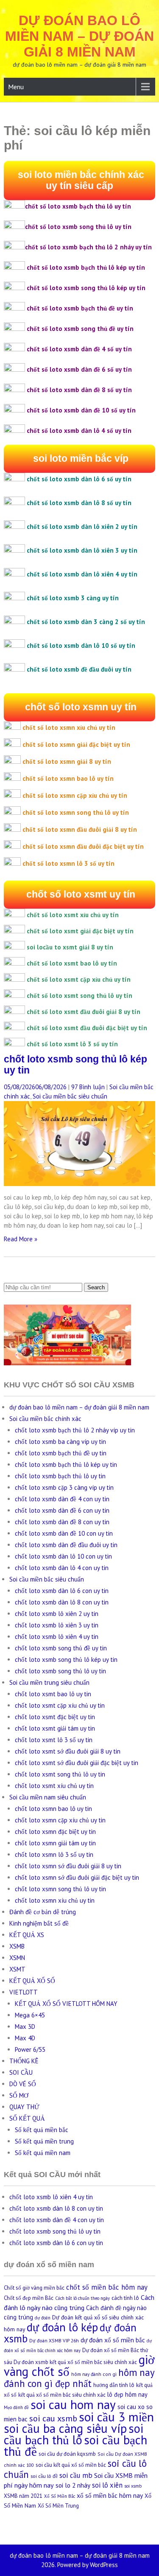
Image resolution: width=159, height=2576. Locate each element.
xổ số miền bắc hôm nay (110, 2495)
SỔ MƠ (19, 2095)
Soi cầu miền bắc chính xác (45, 1419)
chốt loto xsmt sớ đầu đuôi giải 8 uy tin (68, 1751)
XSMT (17, 1969)
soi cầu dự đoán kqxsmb (67, 2454)
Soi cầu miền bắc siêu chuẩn (70, 1096)
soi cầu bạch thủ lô (74, 2434)
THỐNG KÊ (24, 2061)
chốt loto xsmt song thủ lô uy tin (60, 1774)
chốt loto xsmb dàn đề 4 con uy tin (62, 1499)
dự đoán (43, 2318)
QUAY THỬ (24, 2107)
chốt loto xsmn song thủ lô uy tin (60, 1889)
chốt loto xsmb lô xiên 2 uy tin (57, 1614)
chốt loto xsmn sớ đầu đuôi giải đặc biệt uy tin (77, 1877)
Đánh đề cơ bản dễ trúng (43, 1912)
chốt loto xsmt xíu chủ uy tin (54, 1786)
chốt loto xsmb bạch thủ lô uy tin (60, 1476)
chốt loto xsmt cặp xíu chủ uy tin (60, 1705)
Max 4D (25, 2038)
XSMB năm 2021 (23, 2496)
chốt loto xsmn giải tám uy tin (55, 1843)
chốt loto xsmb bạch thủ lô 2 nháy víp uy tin (75, 1430)
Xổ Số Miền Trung (58, 2506)
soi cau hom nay (73, 2404)
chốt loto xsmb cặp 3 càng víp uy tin (64, 1487)
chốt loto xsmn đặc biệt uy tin (55, 1832)
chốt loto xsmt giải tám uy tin (55, 1728)
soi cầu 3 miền (116, 2417)
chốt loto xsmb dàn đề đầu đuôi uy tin (66, 1545)
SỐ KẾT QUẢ (27, 2118)
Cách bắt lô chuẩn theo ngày (82, 2298)
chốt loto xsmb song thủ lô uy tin (60, 1671)
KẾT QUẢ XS (27, 1935)
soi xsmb (133, 2486)
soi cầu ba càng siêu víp (65, 2428)
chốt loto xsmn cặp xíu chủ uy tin (60, 1820)
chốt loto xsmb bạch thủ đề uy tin (61, 1453)
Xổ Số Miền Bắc (60, 2496)
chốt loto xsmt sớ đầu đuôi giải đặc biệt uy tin (77, 1763)
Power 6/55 (30, 2049)
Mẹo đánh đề (16, 2407)
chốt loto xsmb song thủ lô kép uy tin (66, 1659)
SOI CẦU (21, 2072)
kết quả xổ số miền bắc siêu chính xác (62, 2395)
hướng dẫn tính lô (114, 2385)
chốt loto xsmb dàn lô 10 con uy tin (63, 1556)
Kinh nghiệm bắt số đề (39, 1923)
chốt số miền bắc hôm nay (107, 2287)
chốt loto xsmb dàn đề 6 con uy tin (62, 1510)
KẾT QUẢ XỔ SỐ (32, 1981)
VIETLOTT (24, 1992)
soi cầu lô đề (44, 2476)
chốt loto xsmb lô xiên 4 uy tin (57, 1637)
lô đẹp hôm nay (127, 2394)
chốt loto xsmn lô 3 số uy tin (54, 1854)
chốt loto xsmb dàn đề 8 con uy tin (62, 1522)
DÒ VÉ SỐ (23, 2084)
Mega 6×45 (30, 2015)
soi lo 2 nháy (73, 2485)
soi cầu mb (76, 2475)
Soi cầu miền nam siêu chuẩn (48, 1797)
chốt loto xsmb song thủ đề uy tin (61, 1648)
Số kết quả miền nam (43, 2153)
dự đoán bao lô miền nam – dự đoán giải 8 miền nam (79, 36)
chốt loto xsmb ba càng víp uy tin (60, 1442)
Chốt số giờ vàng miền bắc (34, 2288)
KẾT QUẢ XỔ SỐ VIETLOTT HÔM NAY (66, 2004)
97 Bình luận (88, 1087)
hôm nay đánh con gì (94, 2374)
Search (96, 1287)
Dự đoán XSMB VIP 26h (54, 2340)
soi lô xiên (107, 2485)
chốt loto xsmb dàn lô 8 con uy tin (62, 1602)
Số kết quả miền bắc (42, 2130)
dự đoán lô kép (62, 2327)
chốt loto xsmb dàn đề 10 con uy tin (64, 1533)
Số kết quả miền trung (44, 2141)
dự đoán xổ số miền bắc (113, 2340)
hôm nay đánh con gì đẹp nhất (79, 2378)
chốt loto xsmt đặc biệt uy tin (55, 1717)
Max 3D (25, 2027)
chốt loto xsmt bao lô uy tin (53, 1694)
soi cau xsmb (53, 2418)
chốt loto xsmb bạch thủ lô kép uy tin (66, 1465)
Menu (16, 87)
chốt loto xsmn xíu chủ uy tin (55, 1900)
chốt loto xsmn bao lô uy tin (53, 1809)
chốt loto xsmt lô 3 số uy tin (54, 1740)
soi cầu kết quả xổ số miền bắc (71, 2465)
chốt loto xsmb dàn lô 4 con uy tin (62, 1568)
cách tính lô (125, 2298)
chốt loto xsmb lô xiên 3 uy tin (57, 1625)
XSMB (17, 1946)
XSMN (17, 1958)
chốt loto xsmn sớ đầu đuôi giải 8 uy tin (68, 1866)
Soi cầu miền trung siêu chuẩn (49, 1682)
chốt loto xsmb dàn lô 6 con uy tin (62, 1591)
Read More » (21, 1239)
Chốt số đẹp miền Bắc (29, 2298)
